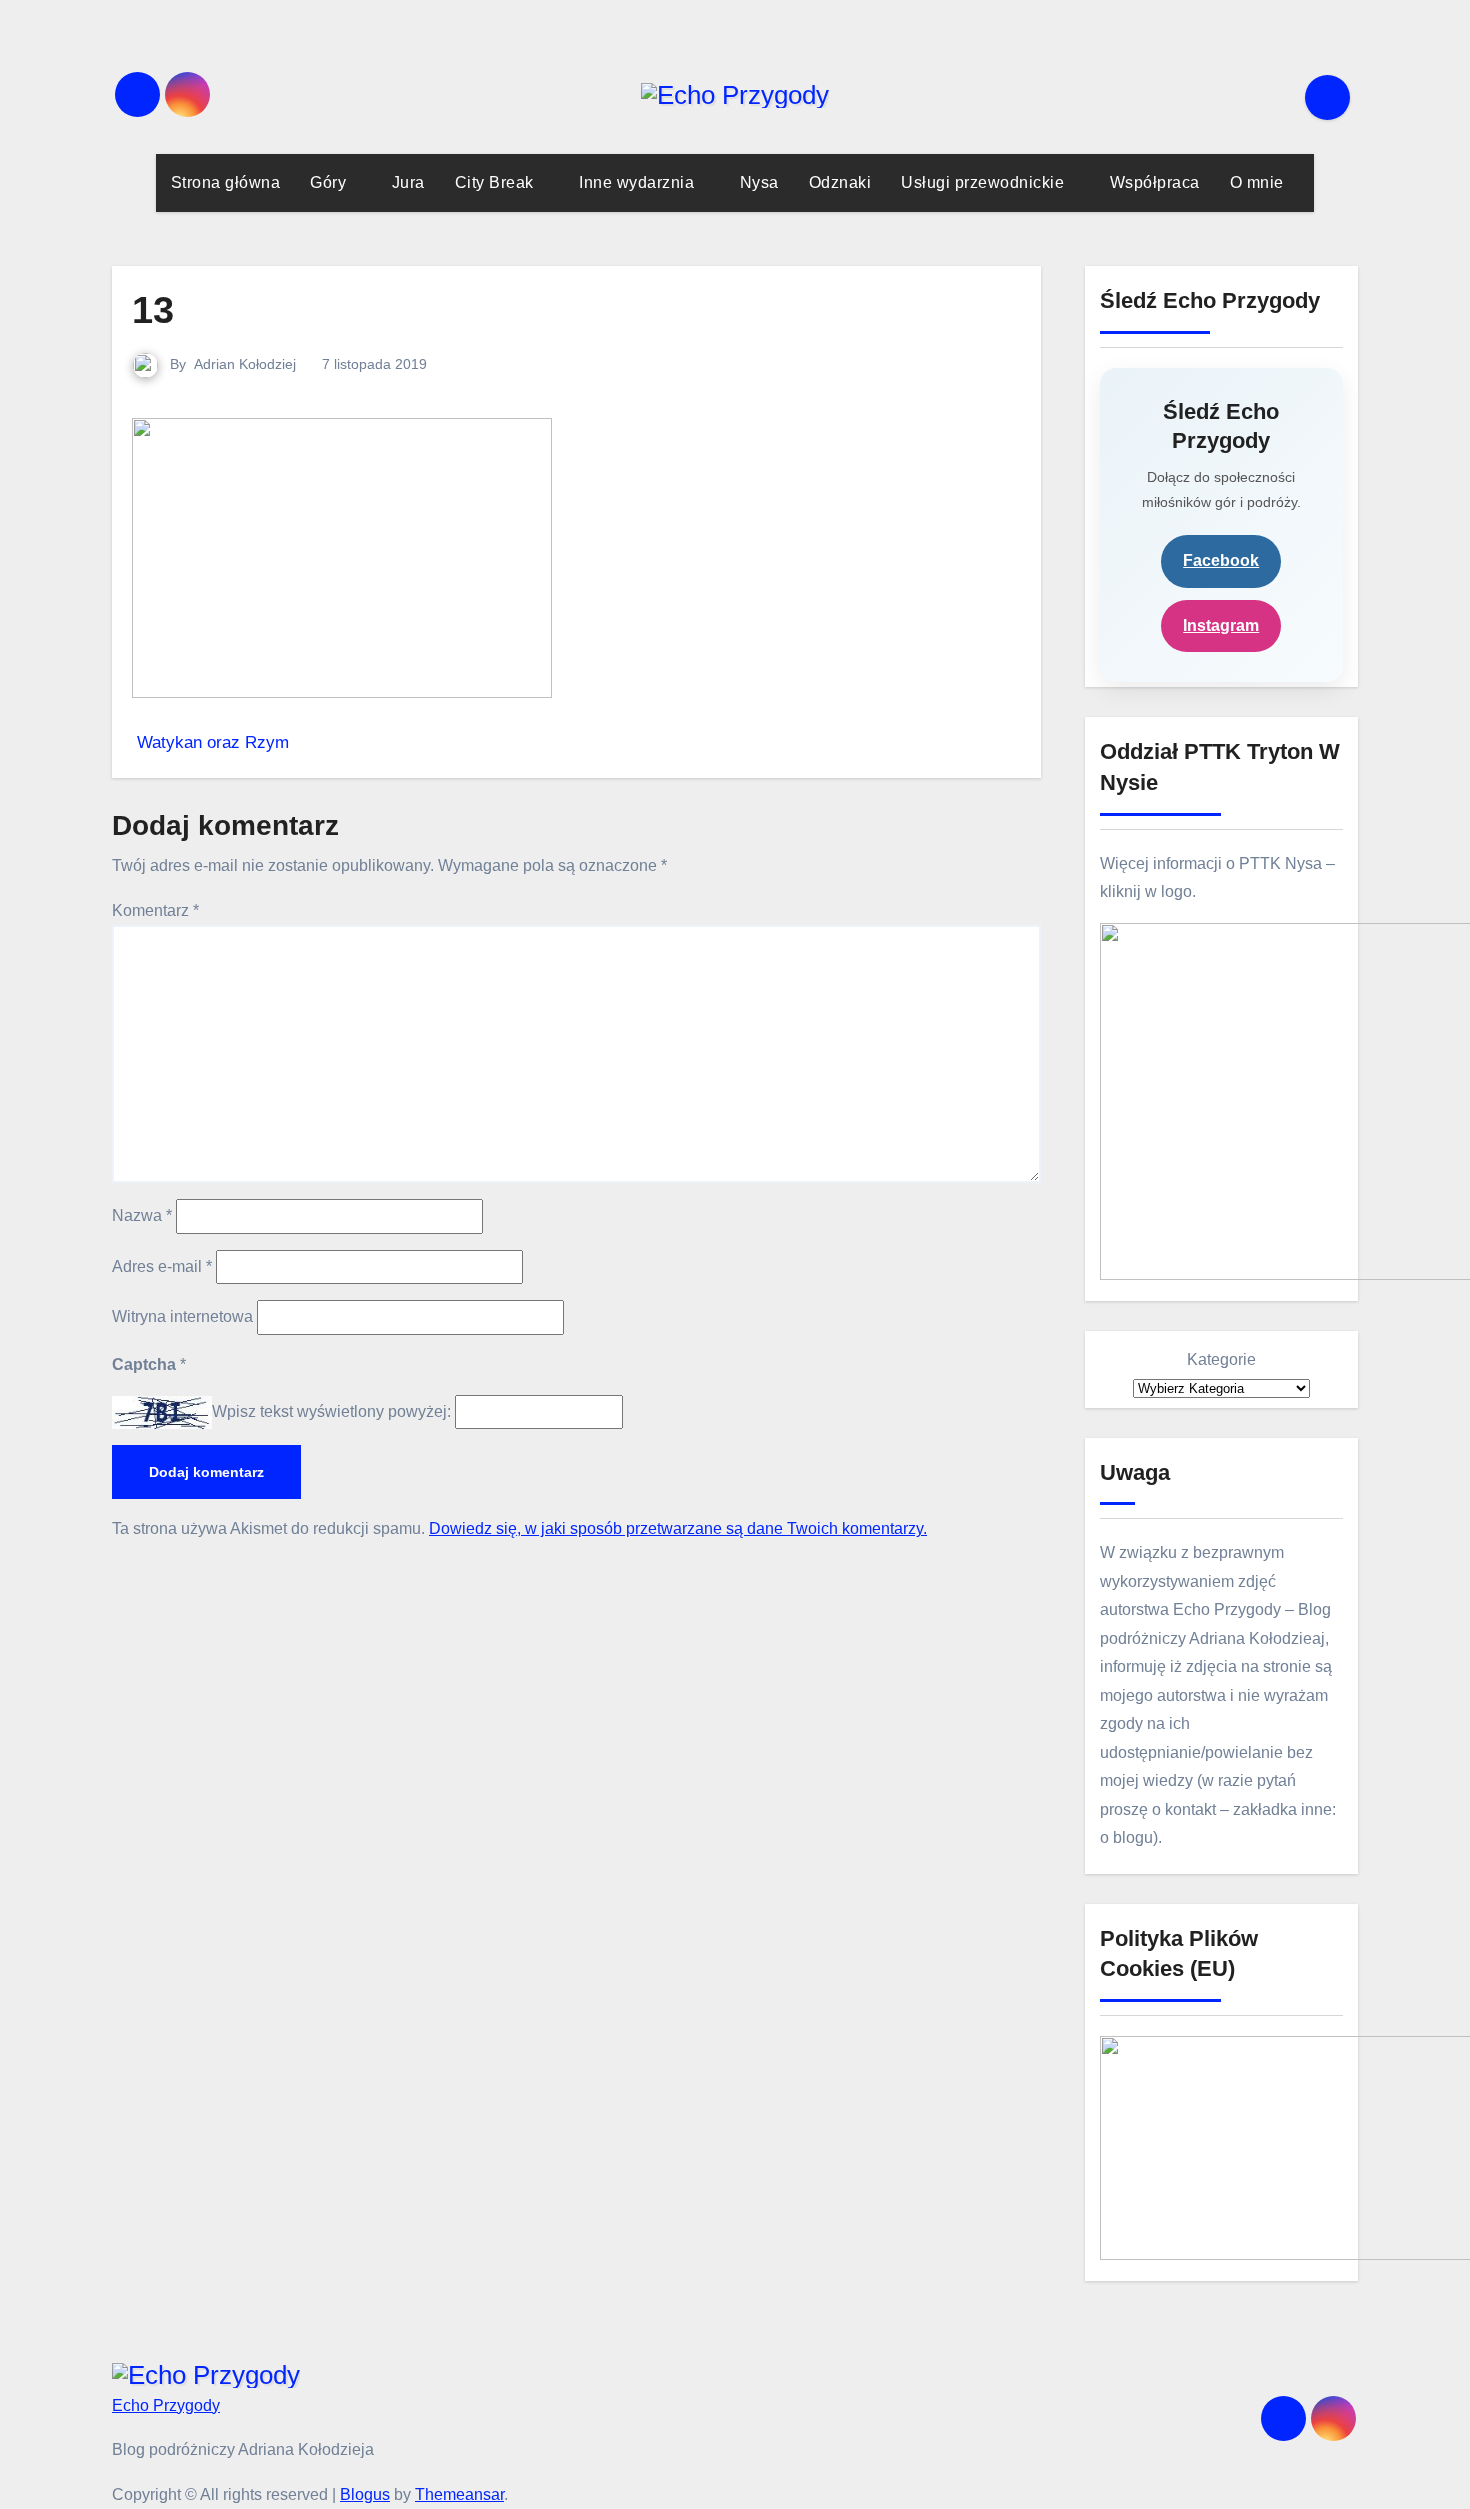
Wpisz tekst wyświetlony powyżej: (331, 1411)
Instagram (1221, 625)
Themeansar (459, 2494)
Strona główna (226, 182)
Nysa (759, 182)
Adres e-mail (162, 1266)
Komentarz (155, 910)
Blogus (365, 2494)
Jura (408, 182)
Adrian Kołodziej (245, 364)
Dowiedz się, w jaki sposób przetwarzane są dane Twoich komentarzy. (678, 1528)
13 (153, 310)
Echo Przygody (166, 2405)
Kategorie (1221, 1359)
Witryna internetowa (182, 1316)
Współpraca (1155, 182)
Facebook (1221, 560)
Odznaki (840, 182)
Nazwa (142, 1215)
